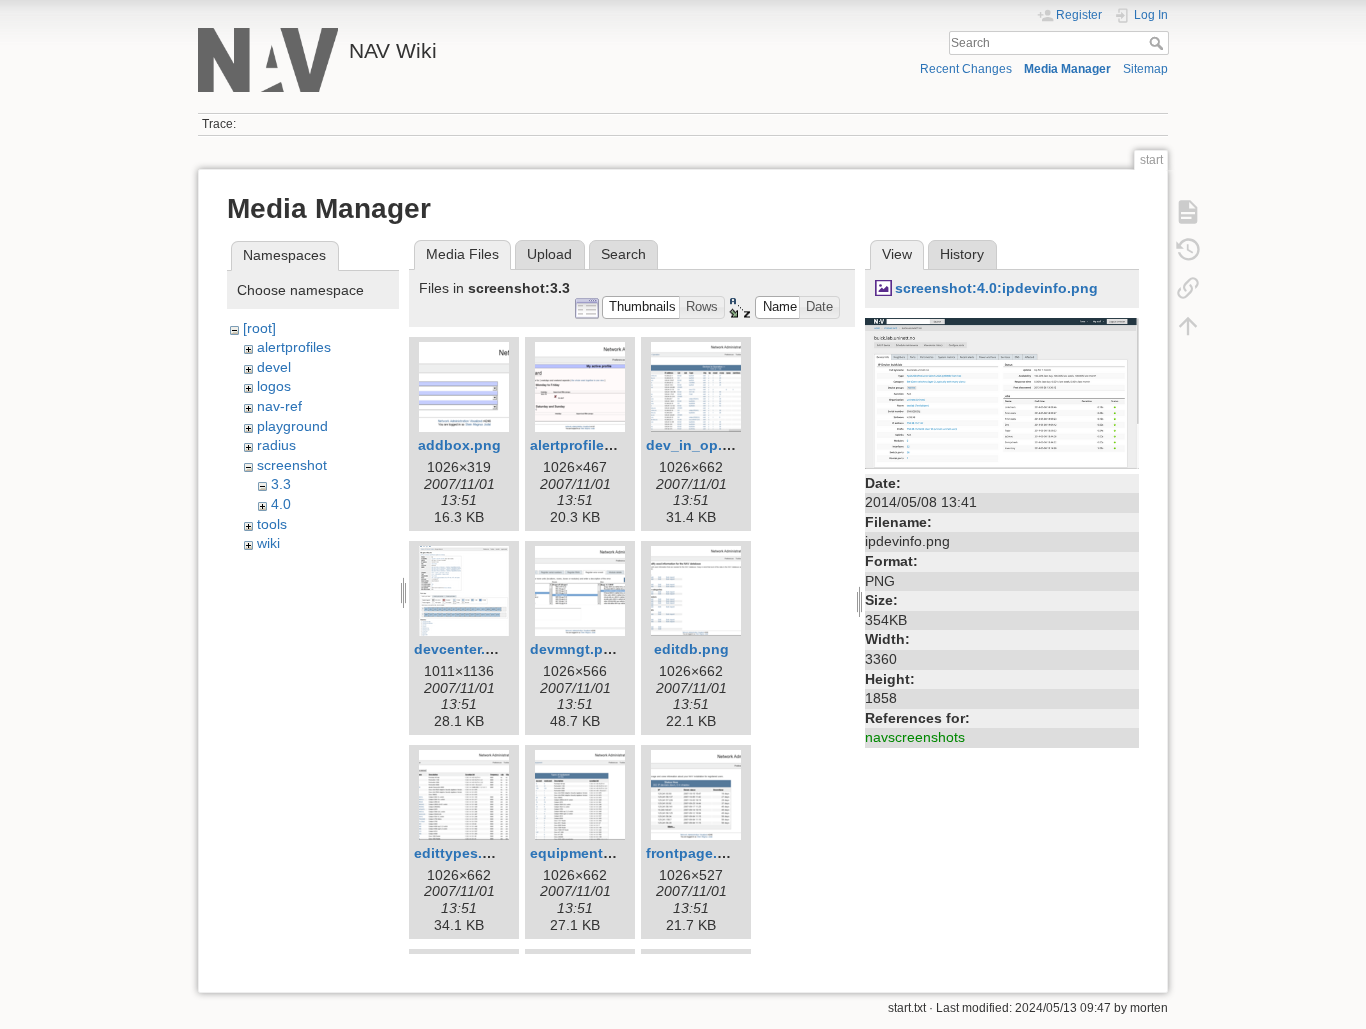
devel (274, 367)
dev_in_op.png (697, 445)
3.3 (281, 484)
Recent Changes (966, 69)
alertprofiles (294, 347)
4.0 (281, 504)
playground (292, 426)
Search (1158, 43)
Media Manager (1067, 69)
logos (274, 386)
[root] (259, 328)
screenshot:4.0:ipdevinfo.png (996, 288)
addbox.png (459, 445)
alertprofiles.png (586, 445)
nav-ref (279, 406)
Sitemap (1145, 69)
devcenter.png (463, 649)
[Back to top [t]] (1188, 326)
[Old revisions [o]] (1188, 250)
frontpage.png (695, 853)
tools (272, 524)
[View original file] (1002, 392)
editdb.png (691, 649)
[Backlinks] (1188, 288)
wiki (268, 543)
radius (276, 445)
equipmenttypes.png (601, 853)
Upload (549, 254)
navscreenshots (915, 737)
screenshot (292, 465)
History (962, 254)
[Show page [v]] (1188, 212)
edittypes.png (461, 853)
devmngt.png (575, 649)
